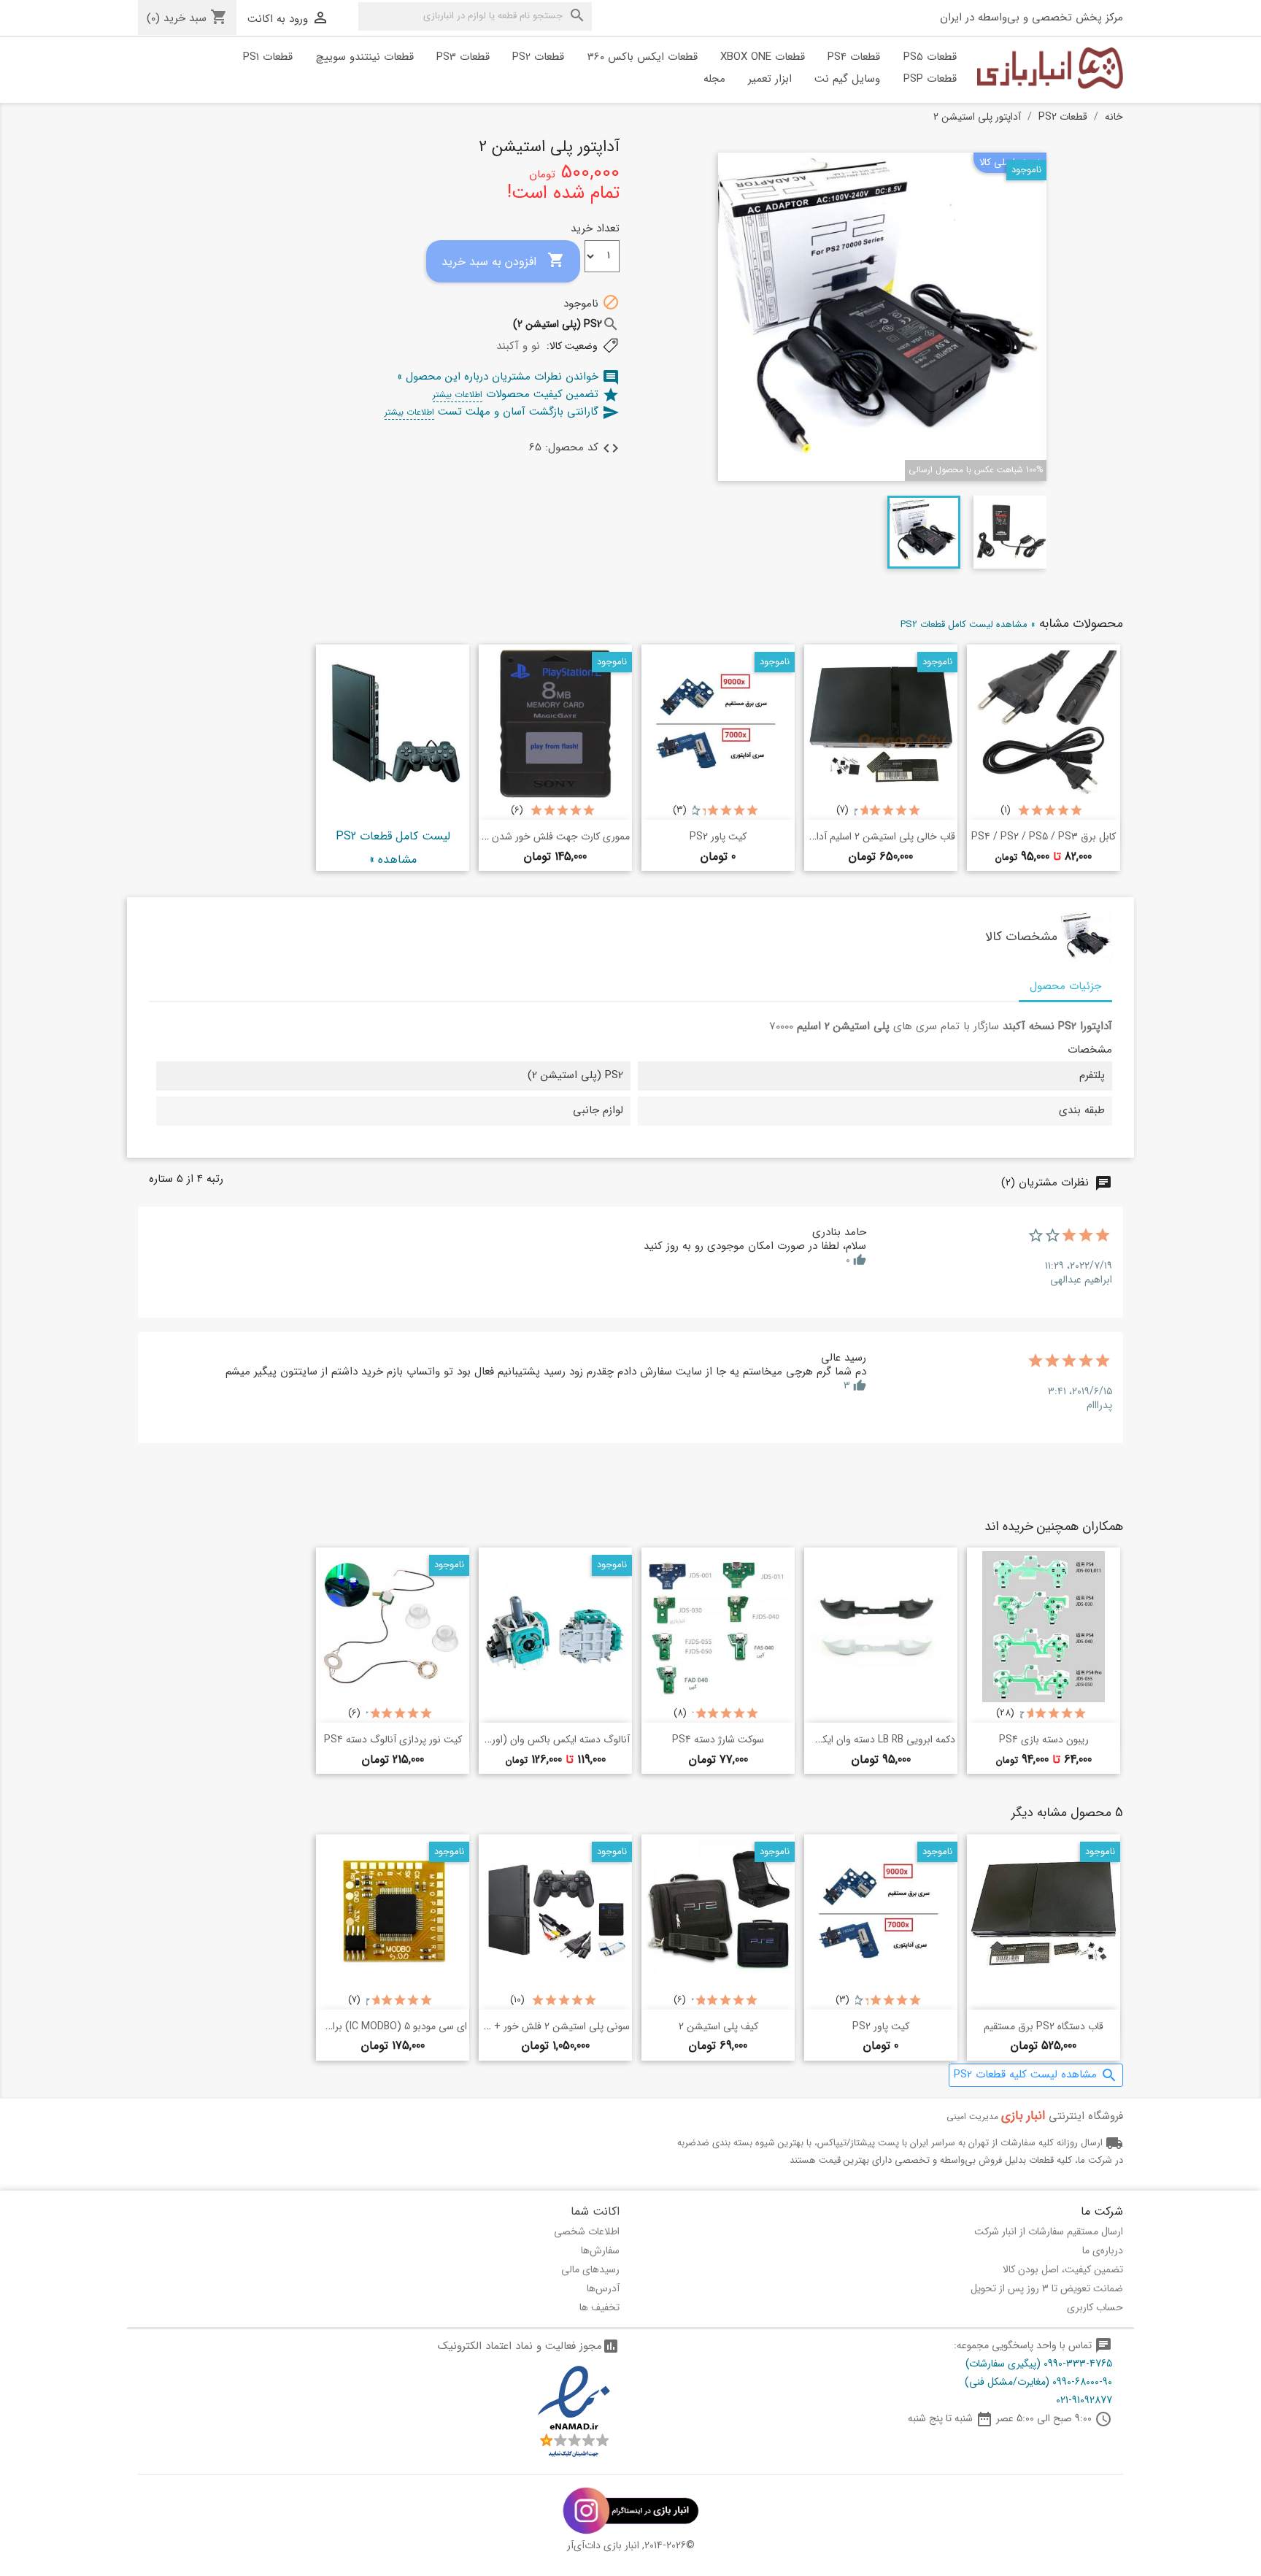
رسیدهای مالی (590, 2269)
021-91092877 (1084, 2400)
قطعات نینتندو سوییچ (365, 57)
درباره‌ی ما (1103, 2250)
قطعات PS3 (463, 57)
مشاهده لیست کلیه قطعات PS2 (1036, 2075)
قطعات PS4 (854, 57)
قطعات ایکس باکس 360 (643, 57)
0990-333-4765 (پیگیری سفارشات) (1039, 2364)
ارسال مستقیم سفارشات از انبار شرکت (1049, 2231)
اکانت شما (595, 2211)
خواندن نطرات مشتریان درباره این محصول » (508, 377)
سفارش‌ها (600, 2250)
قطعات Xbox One (763, 57)
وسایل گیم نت (847, 79)
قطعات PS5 (930, 57)
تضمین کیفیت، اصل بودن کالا (1063, 2269)
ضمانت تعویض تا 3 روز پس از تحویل (1047, 2288)
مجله (714, 79)
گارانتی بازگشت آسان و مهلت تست (502, 412)
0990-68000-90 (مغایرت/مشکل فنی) (1038, 2382)
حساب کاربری (1095, 2307)
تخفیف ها (599, 2307)
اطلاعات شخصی (587, 2231)
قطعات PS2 (538, 57)
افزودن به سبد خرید (503, 261)
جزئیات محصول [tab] (1065, 986)
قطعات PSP (930, 79)
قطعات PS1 (268, 57)
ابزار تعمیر (770, 79)
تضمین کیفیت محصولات (526, 394)
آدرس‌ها (603, 2288)
